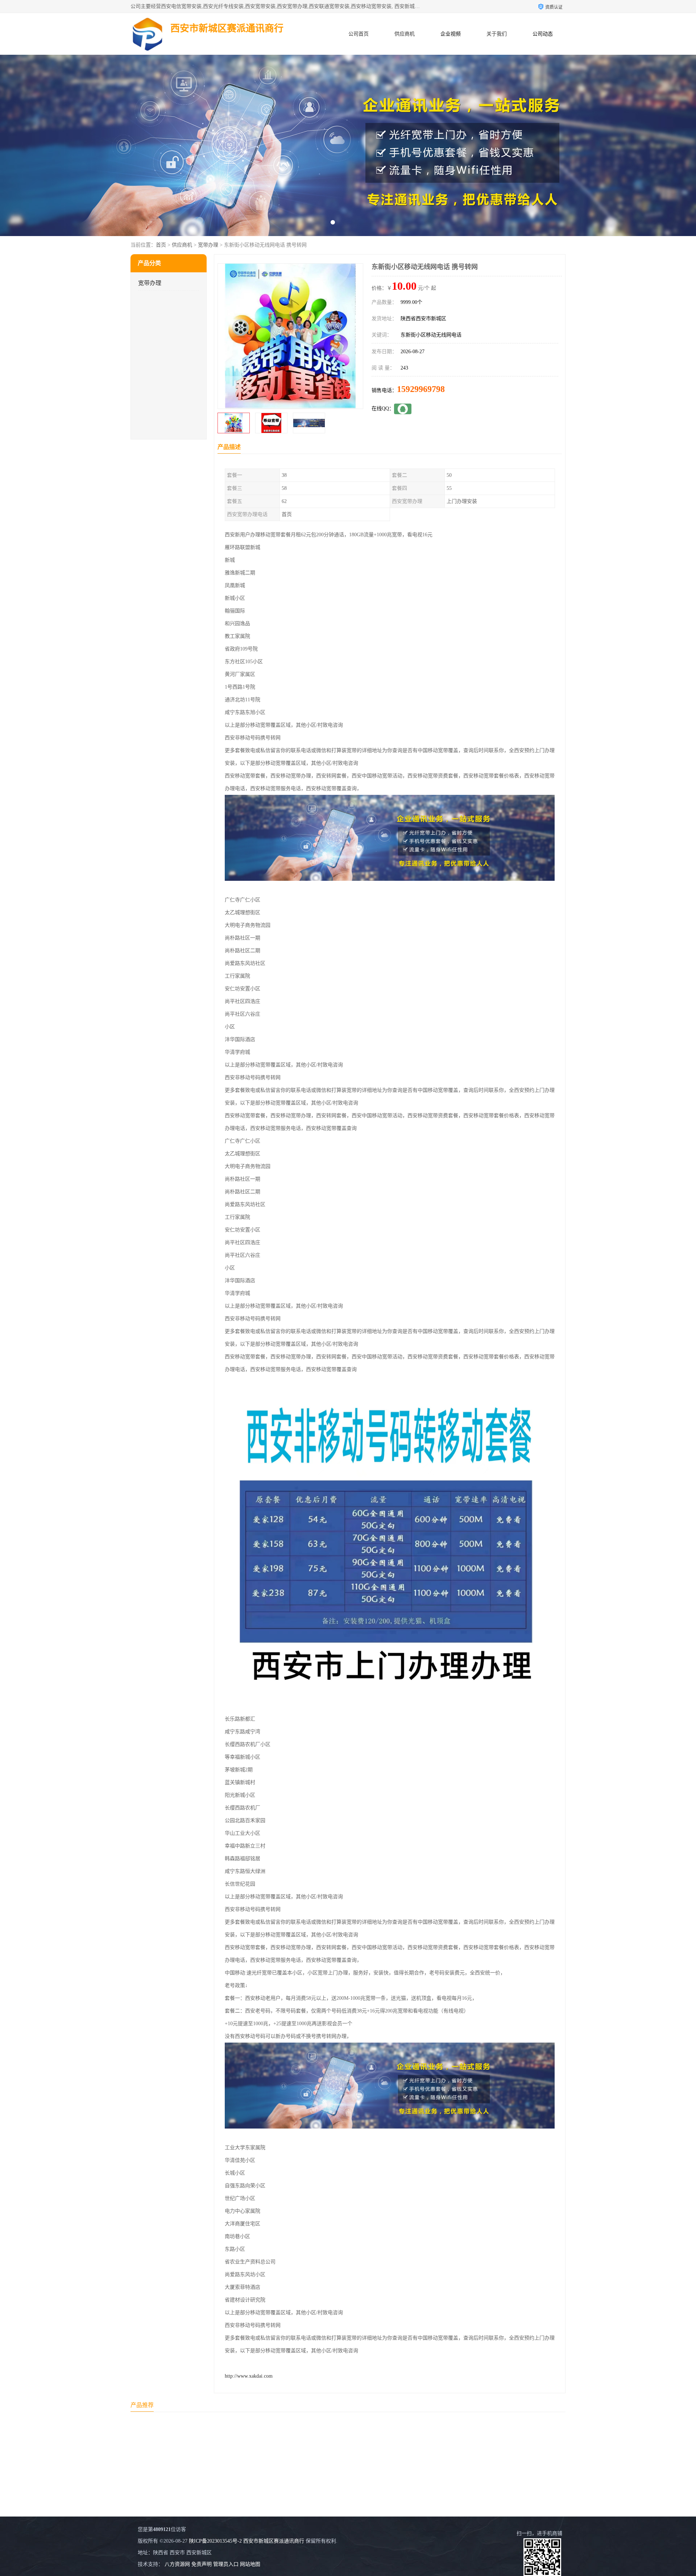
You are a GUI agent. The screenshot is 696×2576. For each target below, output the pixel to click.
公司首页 (359, 34)
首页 (161, 245)
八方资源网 (177, 2564)
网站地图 (250, 2564)
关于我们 (497, 34)
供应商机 (405, 34)
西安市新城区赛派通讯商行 (274, 2541)
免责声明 (202, 2564)
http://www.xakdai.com (249, 2376)
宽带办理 (208, 245)
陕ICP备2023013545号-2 (215, 2541)
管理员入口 (226, 2564)
